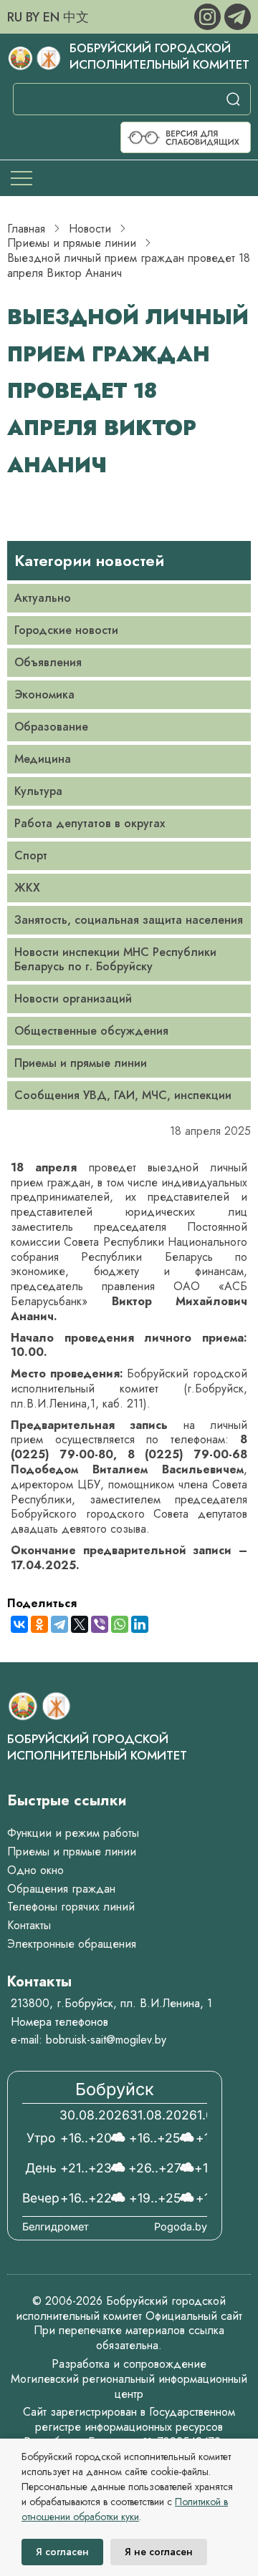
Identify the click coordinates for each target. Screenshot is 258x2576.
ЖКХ (27, 888)
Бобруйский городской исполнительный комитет (159, 56)
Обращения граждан (61, 1889)
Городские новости (66, 630)
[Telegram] (59, 1624)
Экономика (44, 694)
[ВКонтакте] (19, 1624)
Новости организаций (73, 999)
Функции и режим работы (73, 1833)
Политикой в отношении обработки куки (125, 2509)
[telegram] (238, 15)
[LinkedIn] (140, 1624)
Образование (51, 727)
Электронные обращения (72, 1944)
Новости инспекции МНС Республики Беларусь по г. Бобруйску (115, 959)
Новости (90, 229)
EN (51, 17)
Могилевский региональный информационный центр (129, 2386)
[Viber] (100, 1624)
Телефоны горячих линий (71, 1907)
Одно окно (35, 1870)
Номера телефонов (59, 2022)
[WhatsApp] (120, 1624)
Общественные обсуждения (91, 1031)
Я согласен (62, 2552)
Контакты (29, 1925)
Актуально (43, 598)
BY (33, 17)
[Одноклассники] (39, 1624)
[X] (80, 1624)
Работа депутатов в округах (90, 823)
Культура (38, 791)
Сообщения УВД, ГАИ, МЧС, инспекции (123, 1095)
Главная (26, 229)
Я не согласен (159, 2552)
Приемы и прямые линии (72, 243)
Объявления (48, 662)
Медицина (43, 759)
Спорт (31, 855)
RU (15, 17)
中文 (76, 17)
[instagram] (209, 15)
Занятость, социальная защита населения (129, 920)
